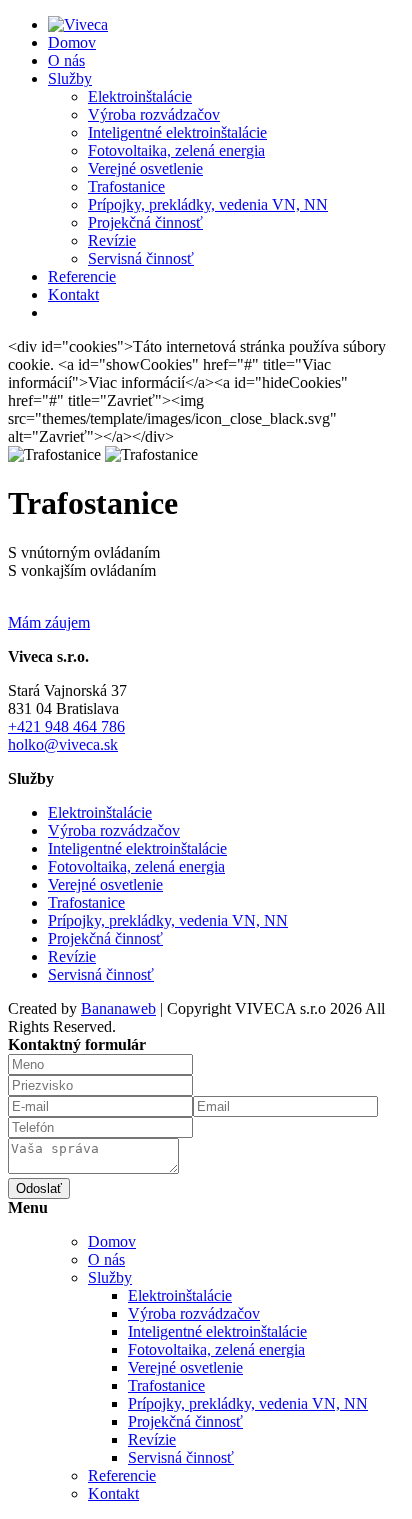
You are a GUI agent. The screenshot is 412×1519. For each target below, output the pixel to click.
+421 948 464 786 (66, 726)
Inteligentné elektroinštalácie (177, 132)
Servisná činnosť (141, 258)
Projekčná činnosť (145, 222)
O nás (66, 60)
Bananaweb (118, 1008)
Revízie (112, 240)
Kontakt (73, 294)
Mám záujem (49, 622)
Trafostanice (126, 186)
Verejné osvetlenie (145, 168)
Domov (72, 42)
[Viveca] (78, 24)
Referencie (82, 276)
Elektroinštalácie (140, 96)
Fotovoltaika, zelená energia (176, 150)
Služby (70, 78)
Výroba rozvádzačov (154, 114)
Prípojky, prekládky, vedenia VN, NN (208, 204)
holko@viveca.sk (63, 744)
